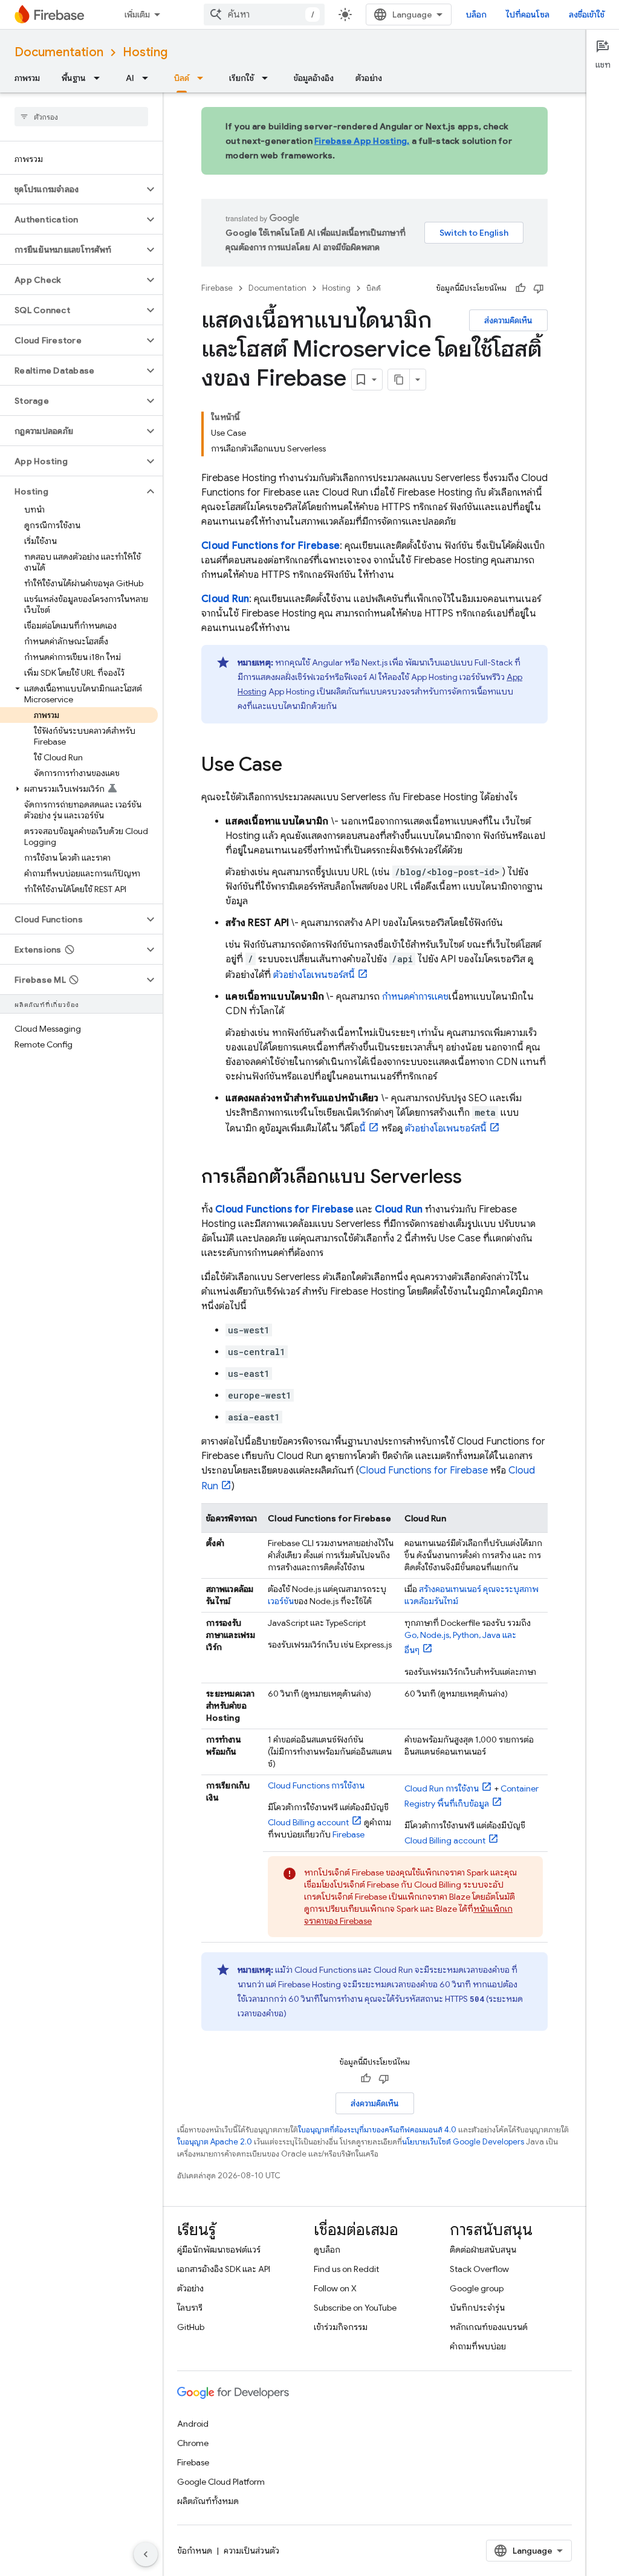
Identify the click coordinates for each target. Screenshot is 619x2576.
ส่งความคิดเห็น (508, 320)
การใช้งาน (316, 1785)
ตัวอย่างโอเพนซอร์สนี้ (314, 975)
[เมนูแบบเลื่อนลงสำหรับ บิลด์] (204, 78)
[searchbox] (81, 117)
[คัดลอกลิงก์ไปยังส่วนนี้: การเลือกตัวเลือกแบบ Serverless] (474, 1178)
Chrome (193, 2443)
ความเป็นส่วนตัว (251, 2551)
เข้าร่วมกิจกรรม (341, 2327)
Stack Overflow (479, 2269)
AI (130, 78)
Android (193, 2424)
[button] (72, 189)
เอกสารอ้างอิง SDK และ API (224, 2269)
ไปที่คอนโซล (528, 15)
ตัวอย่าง (369, 78)
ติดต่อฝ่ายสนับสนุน (483, 2250)
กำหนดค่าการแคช (415, 997)
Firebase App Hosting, (362, 141)
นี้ (362, 1128)
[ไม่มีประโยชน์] (539, 288)
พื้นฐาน (74, 78)
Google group (477, 2288)
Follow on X (335, 2288)
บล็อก (476, 15)
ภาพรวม (27, 78)
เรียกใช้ (241, 78)
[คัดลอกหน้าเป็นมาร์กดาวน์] (399, 380)
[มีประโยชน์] (520, 288)
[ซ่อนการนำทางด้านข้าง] (146, 2554)
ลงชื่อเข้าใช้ (587, 15)
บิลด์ (182, 78)
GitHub (191, 2327)
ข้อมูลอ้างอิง (314, 78)
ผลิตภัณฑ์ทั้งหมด (208, 2501)
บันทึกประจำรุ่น (477, 2308)
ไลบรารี (190, 2308)
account (308, 1822)
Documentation (59, 52)
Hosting (145, 52)
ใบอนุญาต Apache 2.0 (215, 2142)
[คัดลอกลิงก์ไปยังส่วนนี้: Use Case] (294, 766)
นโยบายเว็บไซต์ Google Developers (463, 2142)
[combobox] (264, 15)
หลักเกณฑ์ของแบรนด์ (489, 2327)
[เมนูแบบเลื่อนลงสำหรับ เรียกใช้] (268, 78)
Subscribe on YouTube (355, 2308)
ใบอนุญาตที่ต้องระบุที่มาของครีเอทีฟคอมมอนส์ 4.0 (377, 2130)
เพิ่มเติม (137, 15)
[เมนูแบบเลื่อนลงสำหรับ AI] (149, 78)
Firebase (217, 288)
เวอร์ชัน (281, 1601)
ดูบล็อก (327, 2250)
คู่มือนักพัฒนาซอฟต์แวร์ (219, 2250)
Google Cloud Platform (221, 2482)
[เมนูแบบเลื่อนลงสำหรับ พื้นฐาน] (100, 78)
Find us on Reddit (346, 2269)
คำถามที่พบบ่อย (478, 2346)
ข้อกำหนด (195, 2551)
